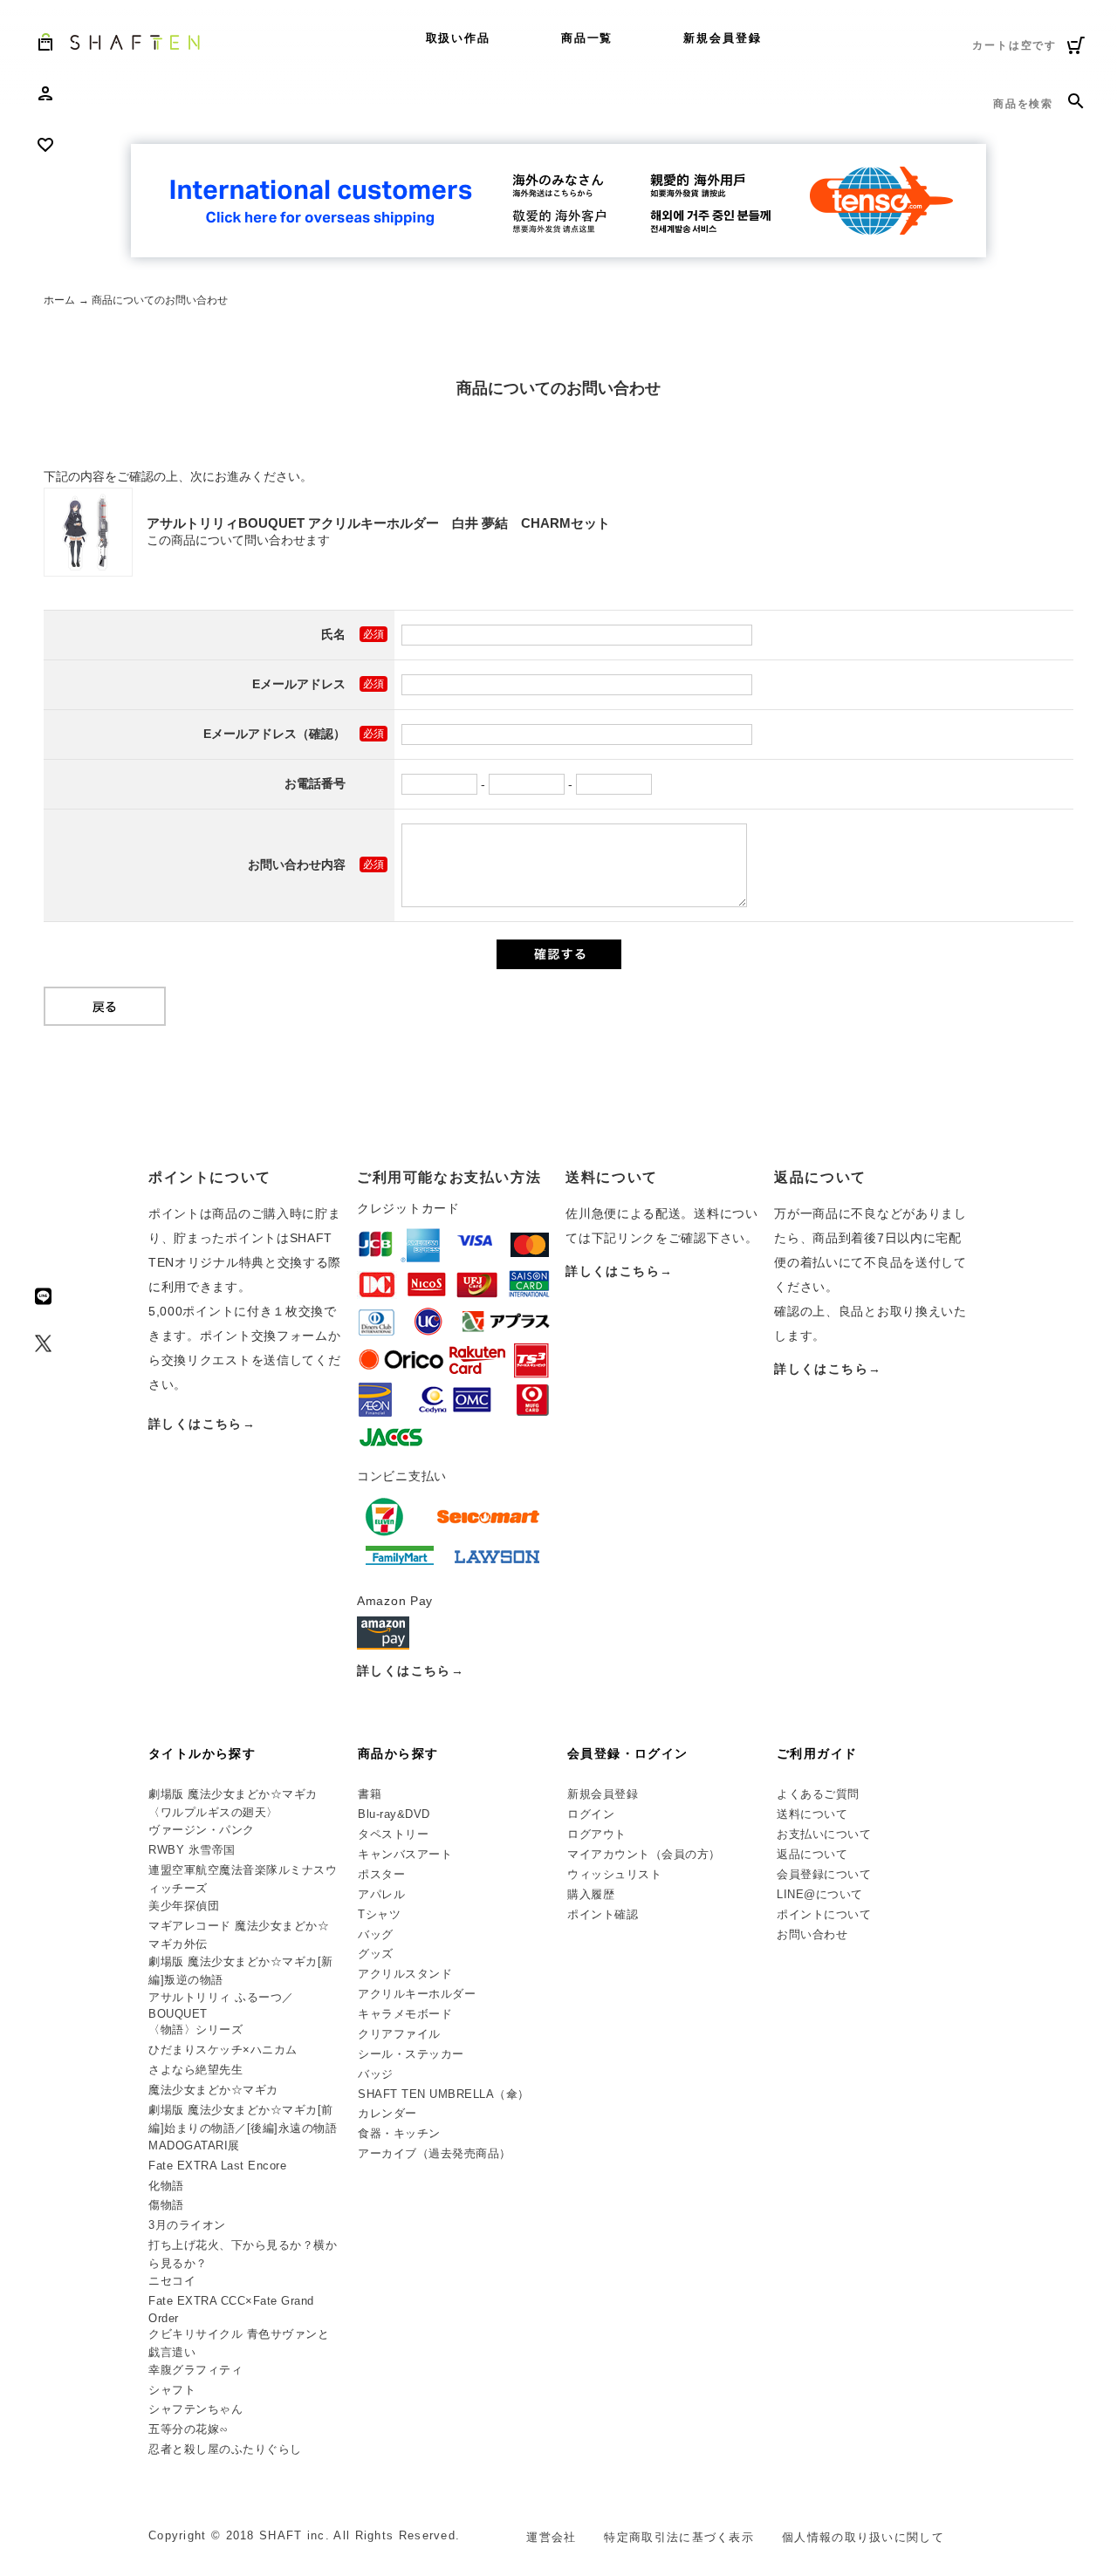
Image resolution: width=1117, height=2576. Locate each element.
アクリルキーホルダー (417, 1994)
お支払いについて (824, 1834)
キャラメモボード (405, 2014)
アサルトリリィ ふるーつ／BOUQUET (221, 2006)
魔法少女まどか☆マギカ (213, 2090)
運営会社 (551, 2537)
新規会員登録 (723, 38)
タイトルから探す (202, 1753)
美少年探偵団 (184, 1906)
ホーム (59, 300)
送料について (812, 1814)
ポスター (381, 1874)
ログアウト (597, 1834)
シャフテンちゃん (195, 2409)
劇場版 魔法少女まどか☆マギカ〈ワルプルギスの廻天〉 (233, 1803)
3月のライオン (187, 2225)
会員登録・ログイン (628, 1753)
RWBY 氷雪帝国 (192, 1850)
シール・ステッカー (411, 2054)
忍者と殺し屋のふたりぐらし (225, 2449)
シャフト (172, 2390)
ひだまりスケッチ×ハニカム (223, 2050)
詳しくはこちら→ (202, 1424)
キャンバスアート (405, 1854)
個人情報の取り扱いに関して (863, 2537)
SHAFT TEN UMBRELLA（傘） (444, 2094)
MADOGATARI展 (194, 2146)
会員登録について (824, 1874)
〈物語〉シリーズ (195, 2029)
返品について (812, 1854)
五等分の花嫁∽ (188, 2429)
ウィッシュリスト (614, 1874)
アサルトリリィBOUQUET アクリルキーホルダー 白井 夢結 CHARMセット (378, 523)
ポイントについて (824, 1914)
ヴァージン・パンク (202, 1830)
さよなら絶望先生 (195, 2070)
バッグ (376, 1934)
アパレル (381, 1894)
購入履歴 (591, 1894)
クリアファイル (399, 2034)
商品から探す (398, 1753)
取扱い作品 (459, 38)
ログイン (591, 1814)
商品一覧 (587, 38)
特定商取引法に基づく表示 (679, 2537)
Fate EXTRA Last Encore (217, 2166)
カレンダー (387, 2113)
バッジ (376, 2074)
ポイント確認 (603, 1914)
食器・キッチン (399, 2133)
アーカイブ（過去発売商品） (435, 2153)
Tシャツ (379, 1914)
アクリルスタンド (405, 1974)
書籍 (370, 1794)
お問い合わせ (812, 1934)
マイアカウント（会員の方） (644, 1854)
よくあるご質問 (818, 1794)
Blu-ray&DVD (394, 1814)
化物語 (166, 2186)
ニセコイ (172, 2281)
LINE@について (820, 1894)
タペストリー (393, 1834)
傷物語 (166, 2205)
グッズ (376, 1954)
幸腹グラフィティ (195, 2370)
